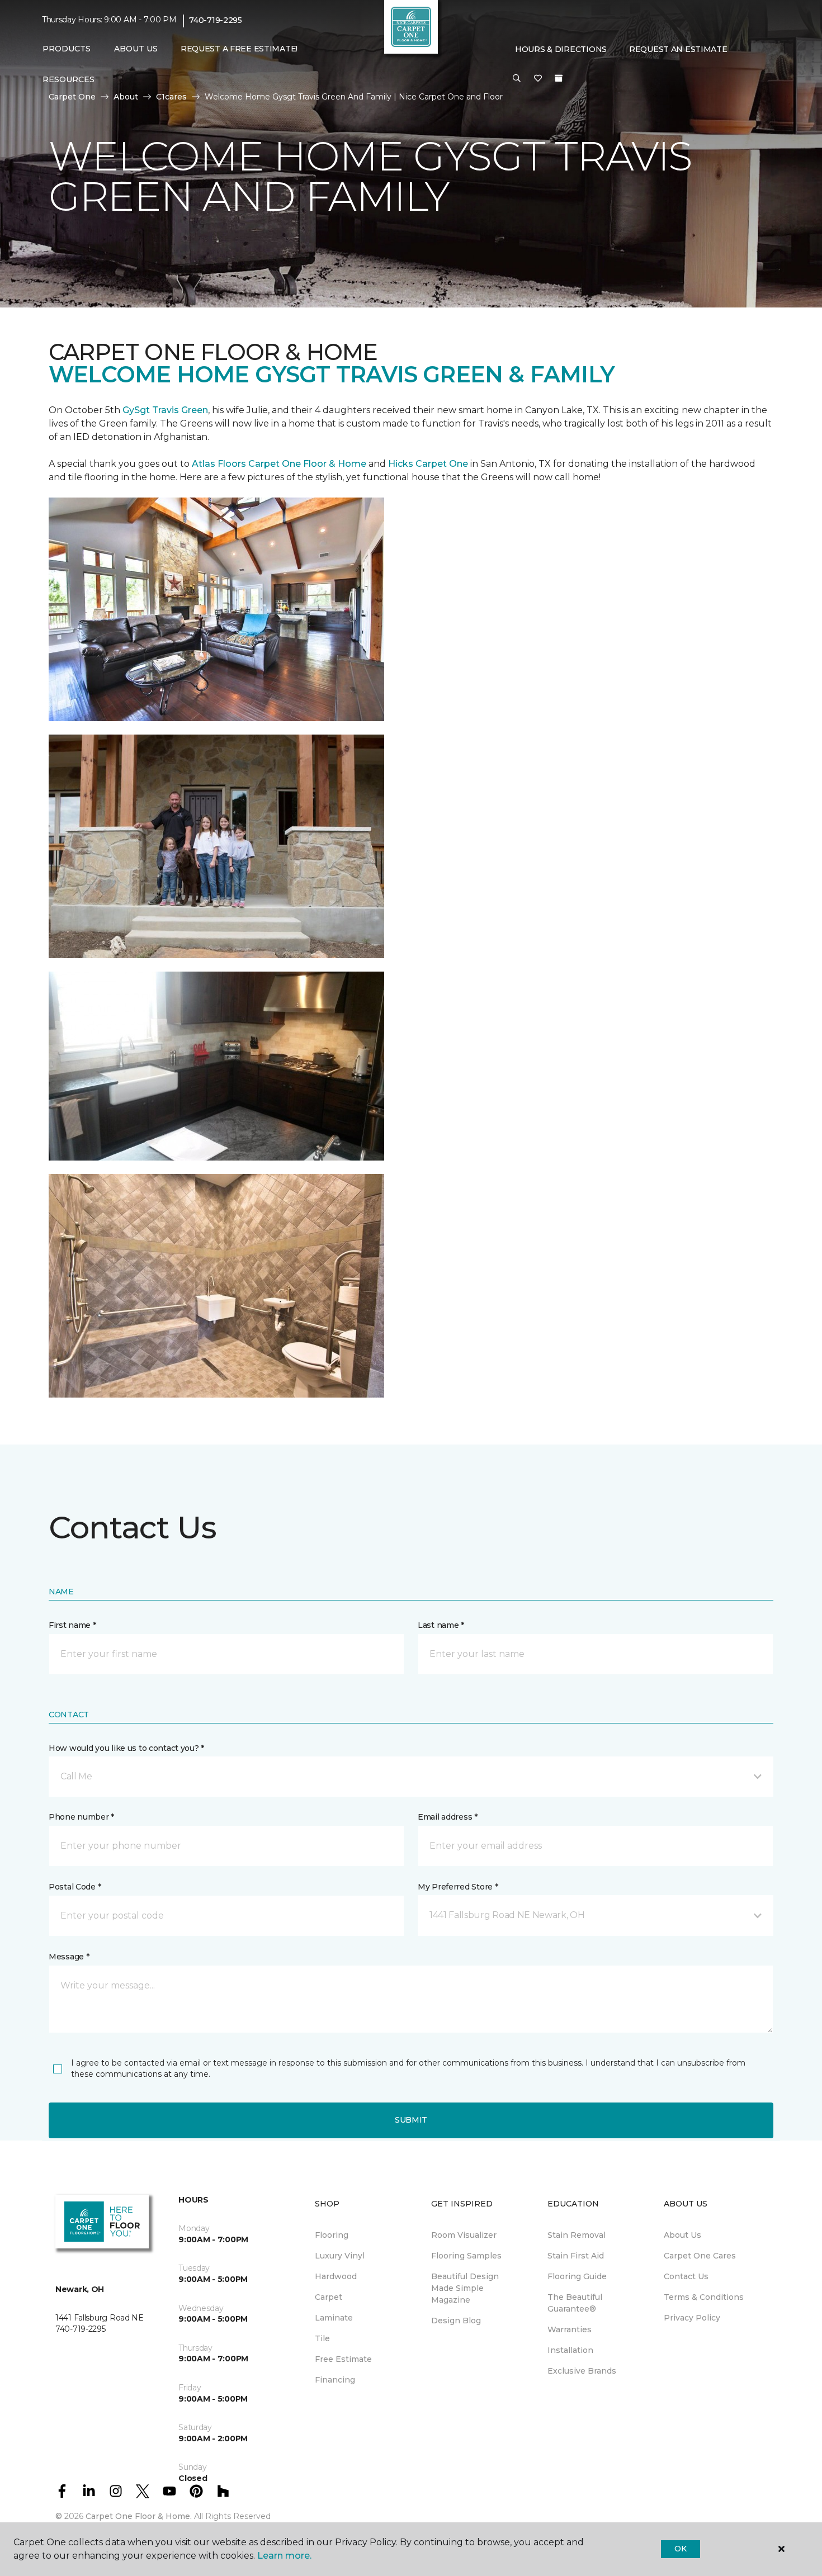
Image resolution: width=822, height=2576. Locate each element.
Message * (69, 1957)
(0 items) (559, 78)
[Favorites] (538, 79)
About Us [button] (136, 49)
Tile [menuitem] (322, 2338)
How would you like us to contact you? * (126, 1748)
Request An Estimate (678, 49)
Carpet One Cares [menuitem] (700, 2256)
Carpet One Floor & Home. (139, 2516)
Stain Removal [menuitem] (577, 2235)
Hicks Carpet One (428, 464)
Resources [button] (68, 79)
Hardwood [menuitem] (336, 2276)
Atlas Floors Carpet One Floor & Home (279, 464)
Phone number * (81, 1817)
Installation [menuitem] (570, 2350)
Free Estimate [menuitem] (343, 2359)
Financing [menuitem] (335, 2380)
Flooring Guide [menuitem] (577, 2276)
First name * (72, 1625)
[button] (517, 79)
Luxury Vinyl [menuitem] (340, 2256)
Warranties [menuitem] (570, 2329)
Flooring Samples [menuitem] (466, 2256)
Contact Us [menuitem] (686, 2276)
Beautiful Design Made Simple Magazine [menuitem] (465, 2288)
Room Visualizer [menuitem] (464, 2235)
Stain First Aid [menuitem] (576, 2256)
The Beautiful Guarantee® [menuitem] (575, 2303)
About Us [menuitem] (682, 2235)
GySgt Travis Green (165, 410)
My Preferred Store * (458, 1887)
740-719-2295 (216, 20)
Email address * (448, 1817)
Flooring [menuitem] (332, 2235)
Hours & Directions (561, 49)
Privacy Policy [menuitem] (692, 2318)
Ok (680, 2549)
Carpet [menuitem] (329, 2297)
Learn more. (284, 2556)
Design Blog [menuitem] (456, 2321)
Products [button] (67, 49)
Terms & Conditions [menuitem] (704, 2297)
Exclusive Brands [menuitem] (582, 2371)
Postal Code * (75, 1887)
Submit (411, 2120)
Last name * (441, 1625)
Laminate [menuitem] (334, 2318)
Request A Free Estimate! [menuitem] (239, 49)
